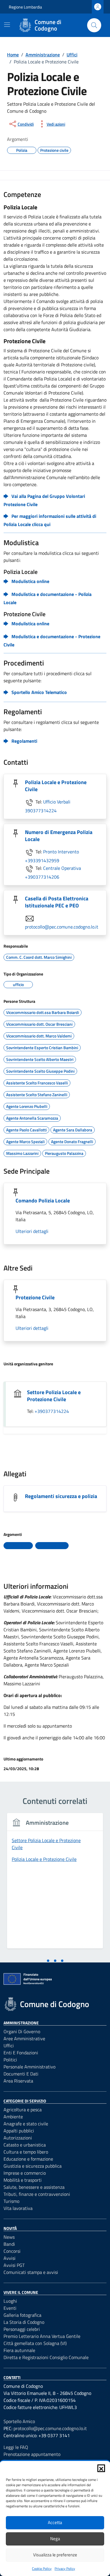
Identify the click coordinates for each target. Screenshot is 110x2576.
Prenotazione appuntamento (32, 2454)
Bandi (9, 2244)
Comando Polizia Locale (43, 1201)
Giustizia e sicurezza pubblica (33, 2166)
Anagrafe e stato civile (26, 2124)
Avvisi (10, 2258)
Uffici (9, 2046)
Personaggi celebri (22, 2329)
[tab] (48, 1961)
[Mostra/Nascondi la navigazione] (7, 25)
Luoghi (10, 2301)
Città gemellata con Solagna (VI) (35, 2343)
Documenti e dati (21, 2074)
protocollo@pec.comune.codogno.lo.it (62, 927)
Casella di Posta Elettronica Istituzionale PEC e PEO (57, 902)
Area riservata (18, 2081)
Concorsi (12, 2251)
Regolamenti (24, 741)
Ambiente (13, 2117)
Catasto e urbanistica (25, 2145)
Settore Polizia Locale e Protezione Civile (54, 1396)
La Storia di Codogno (24, 2322)
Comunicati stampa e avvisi (31, 2272)
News (9, 2237)
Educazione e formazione (28, 2159)
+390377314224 (52, 1411)
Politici (10, 2060)
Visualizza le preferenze (55, 2555)
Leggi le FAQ (16, 2447)
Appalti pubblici (19, 2131)
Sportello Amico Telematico (39, 692)
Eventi (10, 2308)
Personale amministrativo (29, 2067)
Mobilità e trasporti (23, 2180)
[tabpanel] (55, 1884)
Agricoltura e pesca (23, 2110)
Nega (55, 2539)
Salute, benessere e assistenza (34, 2187)
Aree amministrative (24, 2038)
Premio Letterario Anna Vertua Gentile (42, 2336)
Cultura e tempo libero (26, 2152)
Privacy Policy (65, 2569)
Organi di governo (22, 2031)
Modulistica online (30, 581)
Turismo (11, 2201)
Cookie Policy (42, 2569)
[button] (101, 2468)
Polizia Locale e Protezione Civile (56, 786)
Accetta (55, 2522)
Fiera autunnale (19, 2350)
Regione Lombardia (25, 7)
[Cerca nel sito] (94, 25)
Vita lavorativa (18, 2208)
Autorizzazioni (18, 2138)
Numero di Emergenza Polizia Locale (59, 836)
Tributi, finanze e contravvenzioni (37, 2194)
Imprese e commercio (25, 2173)
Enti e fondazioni (21, 2053)
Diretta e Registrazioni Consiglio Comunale (46, 2357)
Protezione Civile (35, 1297)
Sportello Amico (19, 2421)
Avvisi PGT (14, 2265)
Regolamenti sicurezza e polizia (61, 1496)
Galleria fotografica (22, 2315)
